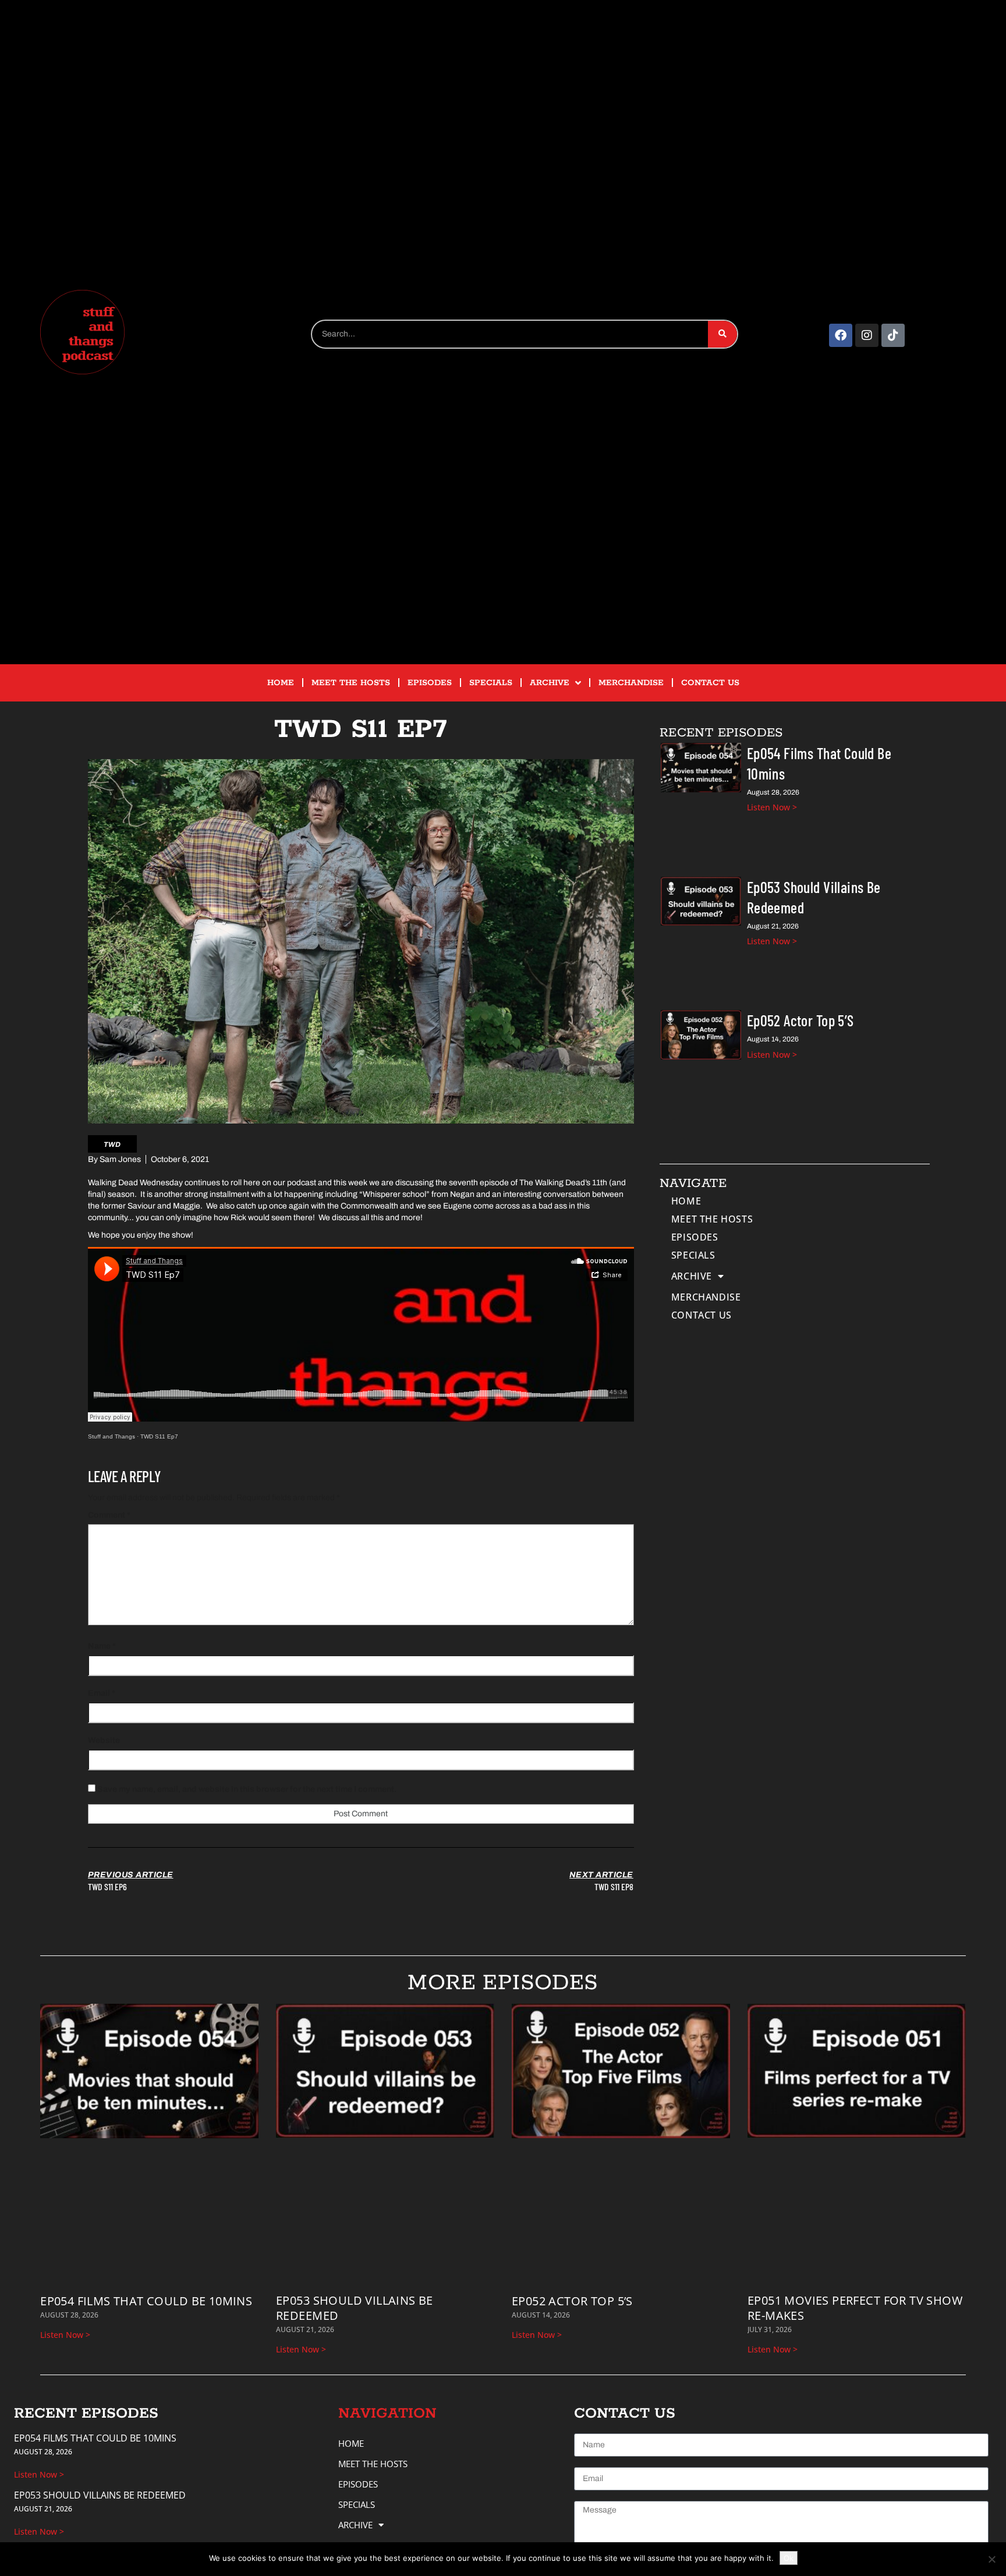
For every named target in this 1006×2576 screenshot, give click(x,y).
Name (102, 1646)
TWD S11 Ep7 (159, 1436)
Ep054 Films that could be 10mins (146, 2301)
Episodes (430, 683)
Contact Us (710, 683)
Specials (491, 683)
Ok (789, 2558)
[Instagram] (867, 335)
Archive (550, 683)
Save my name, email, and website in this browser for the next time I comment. (247, 1789)
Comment (109, 1515)
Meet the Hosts (351, 683)
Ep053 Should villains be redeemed (355, 2308)
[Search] (722, 334)
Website (104, 1740)
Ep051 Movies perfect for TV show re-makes (855, 2308)
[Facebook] (841, 335)
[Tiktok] (893, 335)
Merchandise (631, 683)
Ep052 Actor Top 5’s (800, 1020)
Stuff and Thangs (111, 1436)
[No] (991, 2559)
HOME (281, 683)
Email (102, 1693)
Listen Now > (772, 807)
